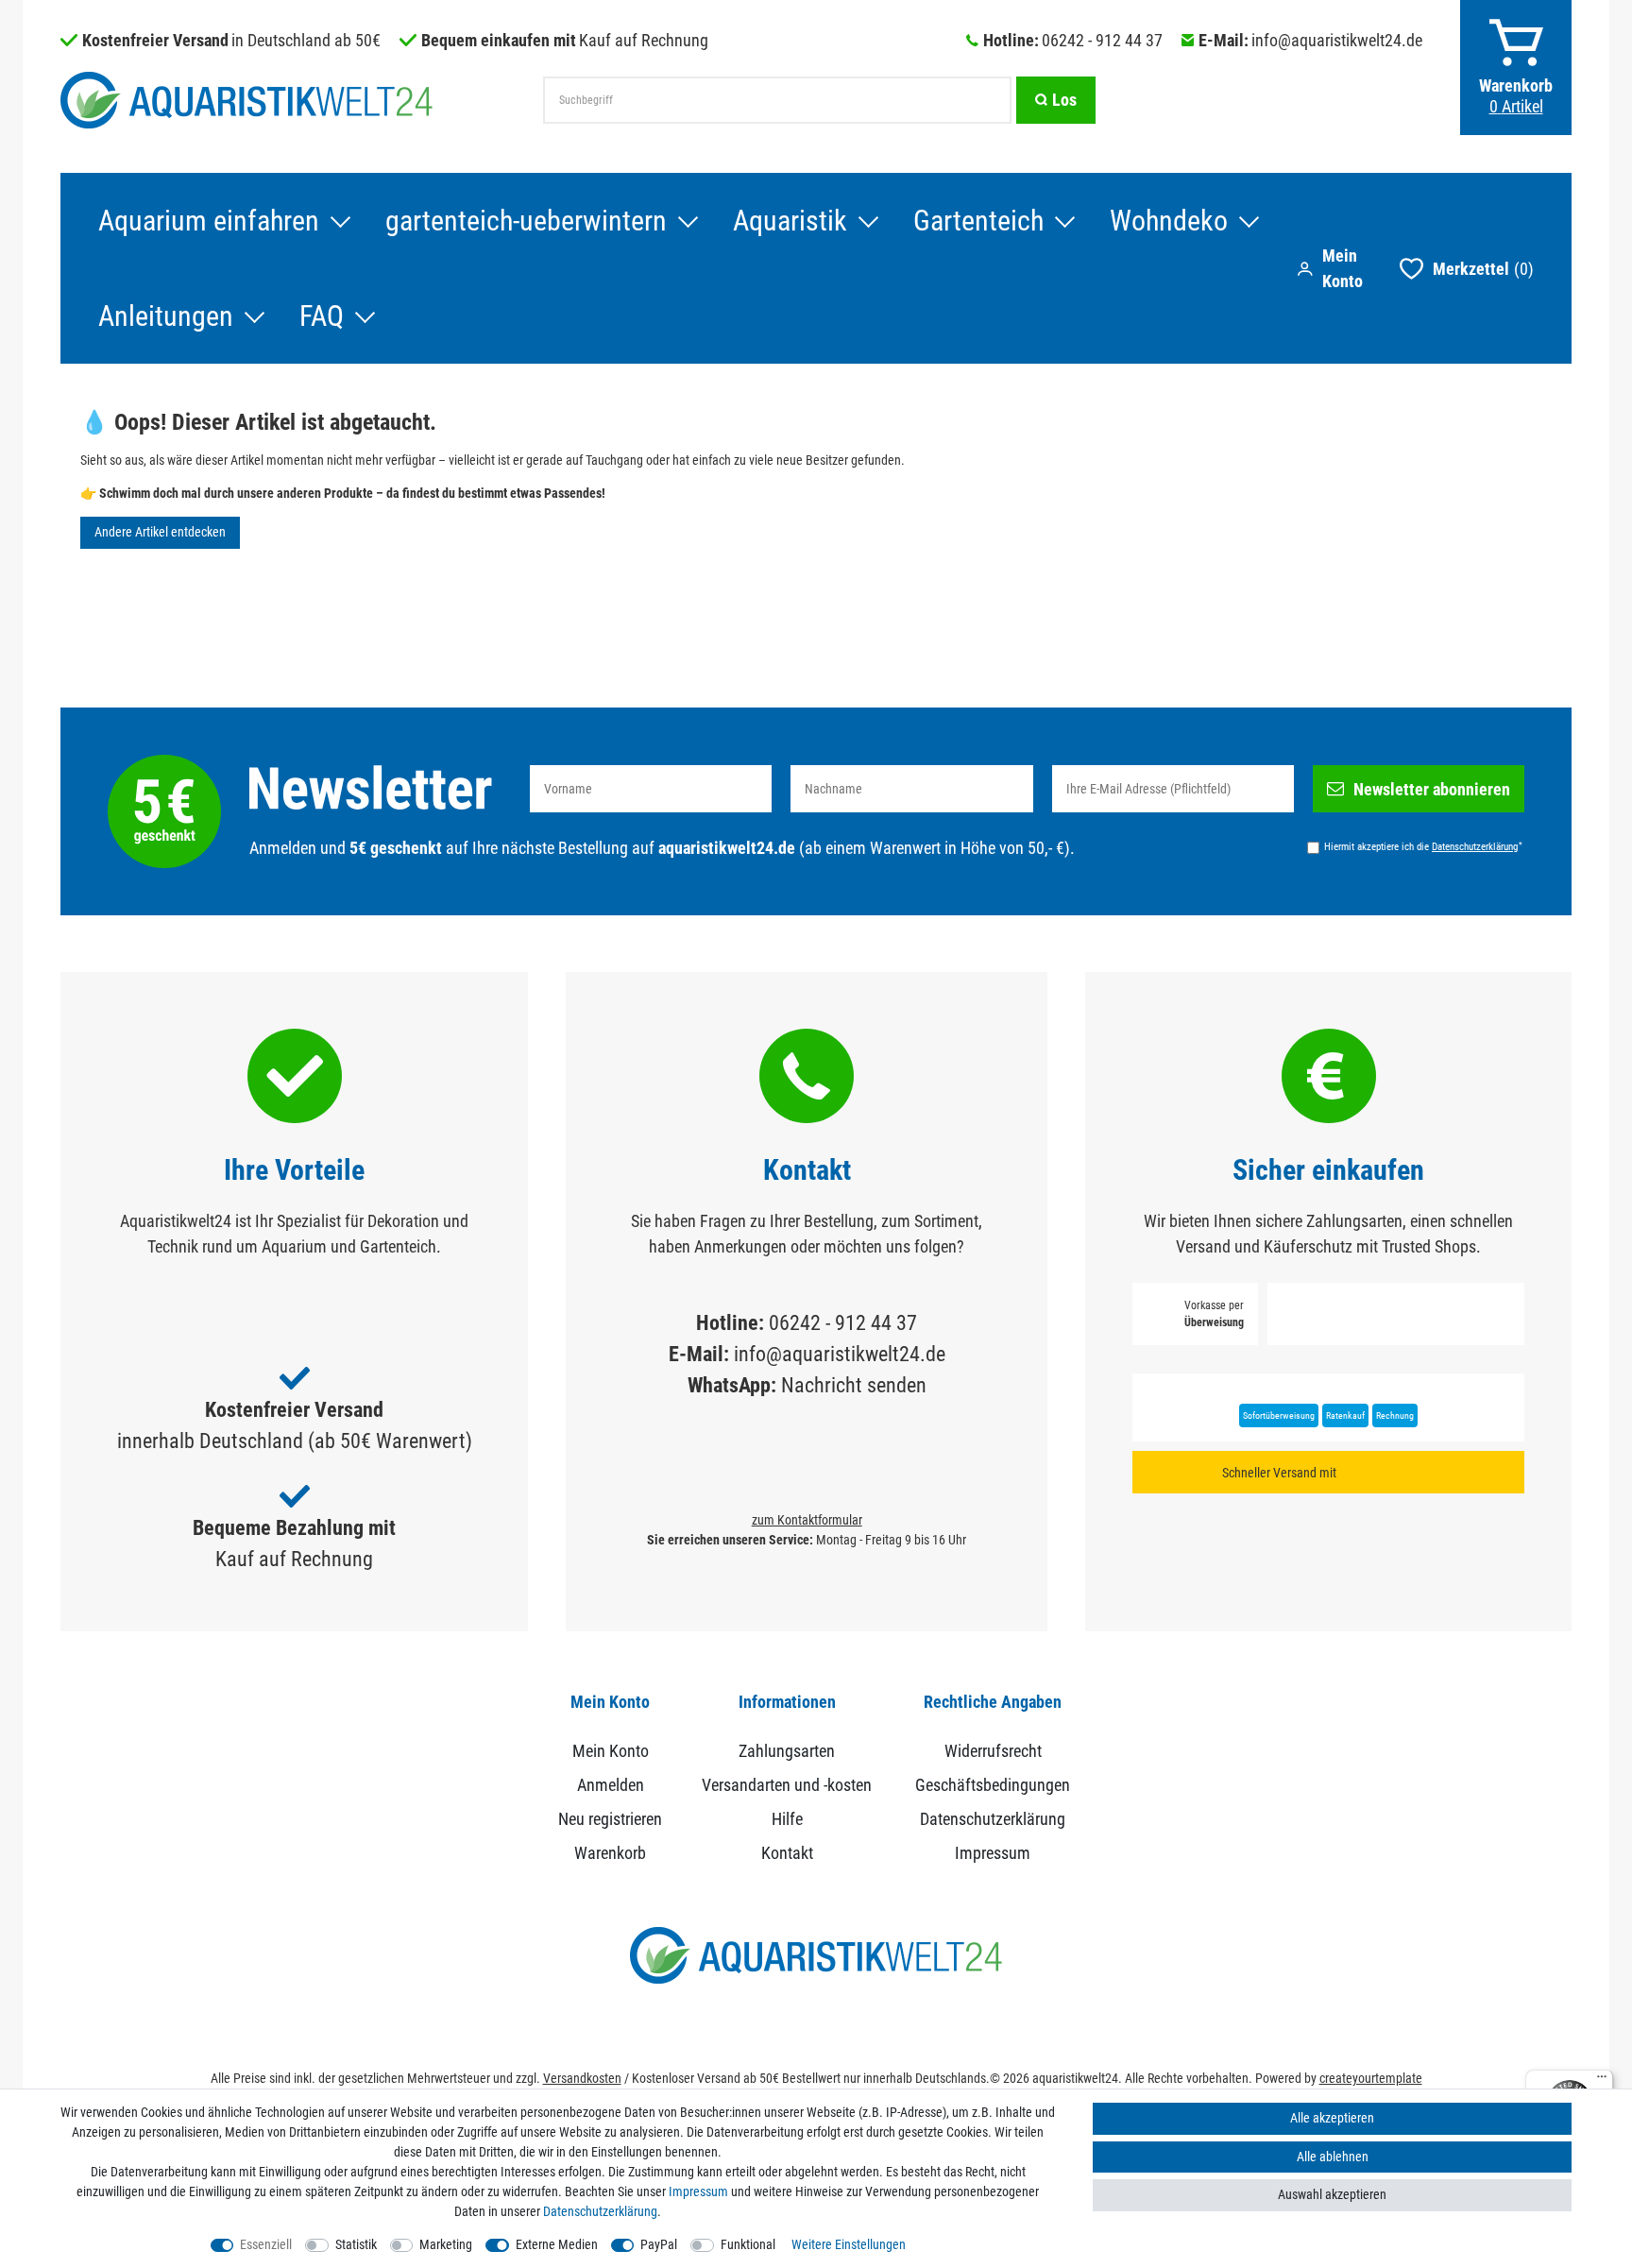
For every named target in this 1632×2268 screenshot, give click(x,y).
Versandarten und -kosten (787, 1785)
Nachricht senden (854, 1385)
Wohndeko (1169, 221)
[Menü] (1602, 2081)
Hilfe (787, 1819)
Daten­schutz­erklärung (600, 2211)
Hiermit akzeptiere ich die (1423, 846)
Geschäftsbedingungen (993, 1785)
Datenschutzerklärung (993, 1819)
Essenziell (266, 2244)
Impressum (993, 1853)
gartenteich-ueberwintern (526, 221)
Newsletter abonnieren (1432, 789)
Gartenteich (978, 221)
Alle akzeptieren (1332, 2118)
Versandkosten (582, 2078)
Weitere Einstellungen (849, 2244)
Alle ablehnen (1333, 2157)
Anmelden (611, 1785)
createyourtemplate (1371, 2078)
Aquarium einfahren (209, 221)
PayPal (659, 2244)
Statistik (356, 2244)
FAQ (322, 316)
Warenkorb (610, 1853)
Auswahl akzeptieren (1332, 2194)
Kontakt (787, 1853)
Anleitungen (166, 316)
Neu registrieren (610, 1819)
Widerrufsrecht (993, 1751)
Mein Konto (611, 1751)
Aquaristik (790, 221)
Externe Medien (557, 2244)
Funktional (748, 2244)
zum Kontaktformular (807, 1520)
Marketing (446, 2244)
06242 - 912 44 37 (1102, 40)
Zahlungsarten (787, 1751)
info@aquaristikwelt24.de (1337, 40)
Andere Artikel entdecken (160, 532)
